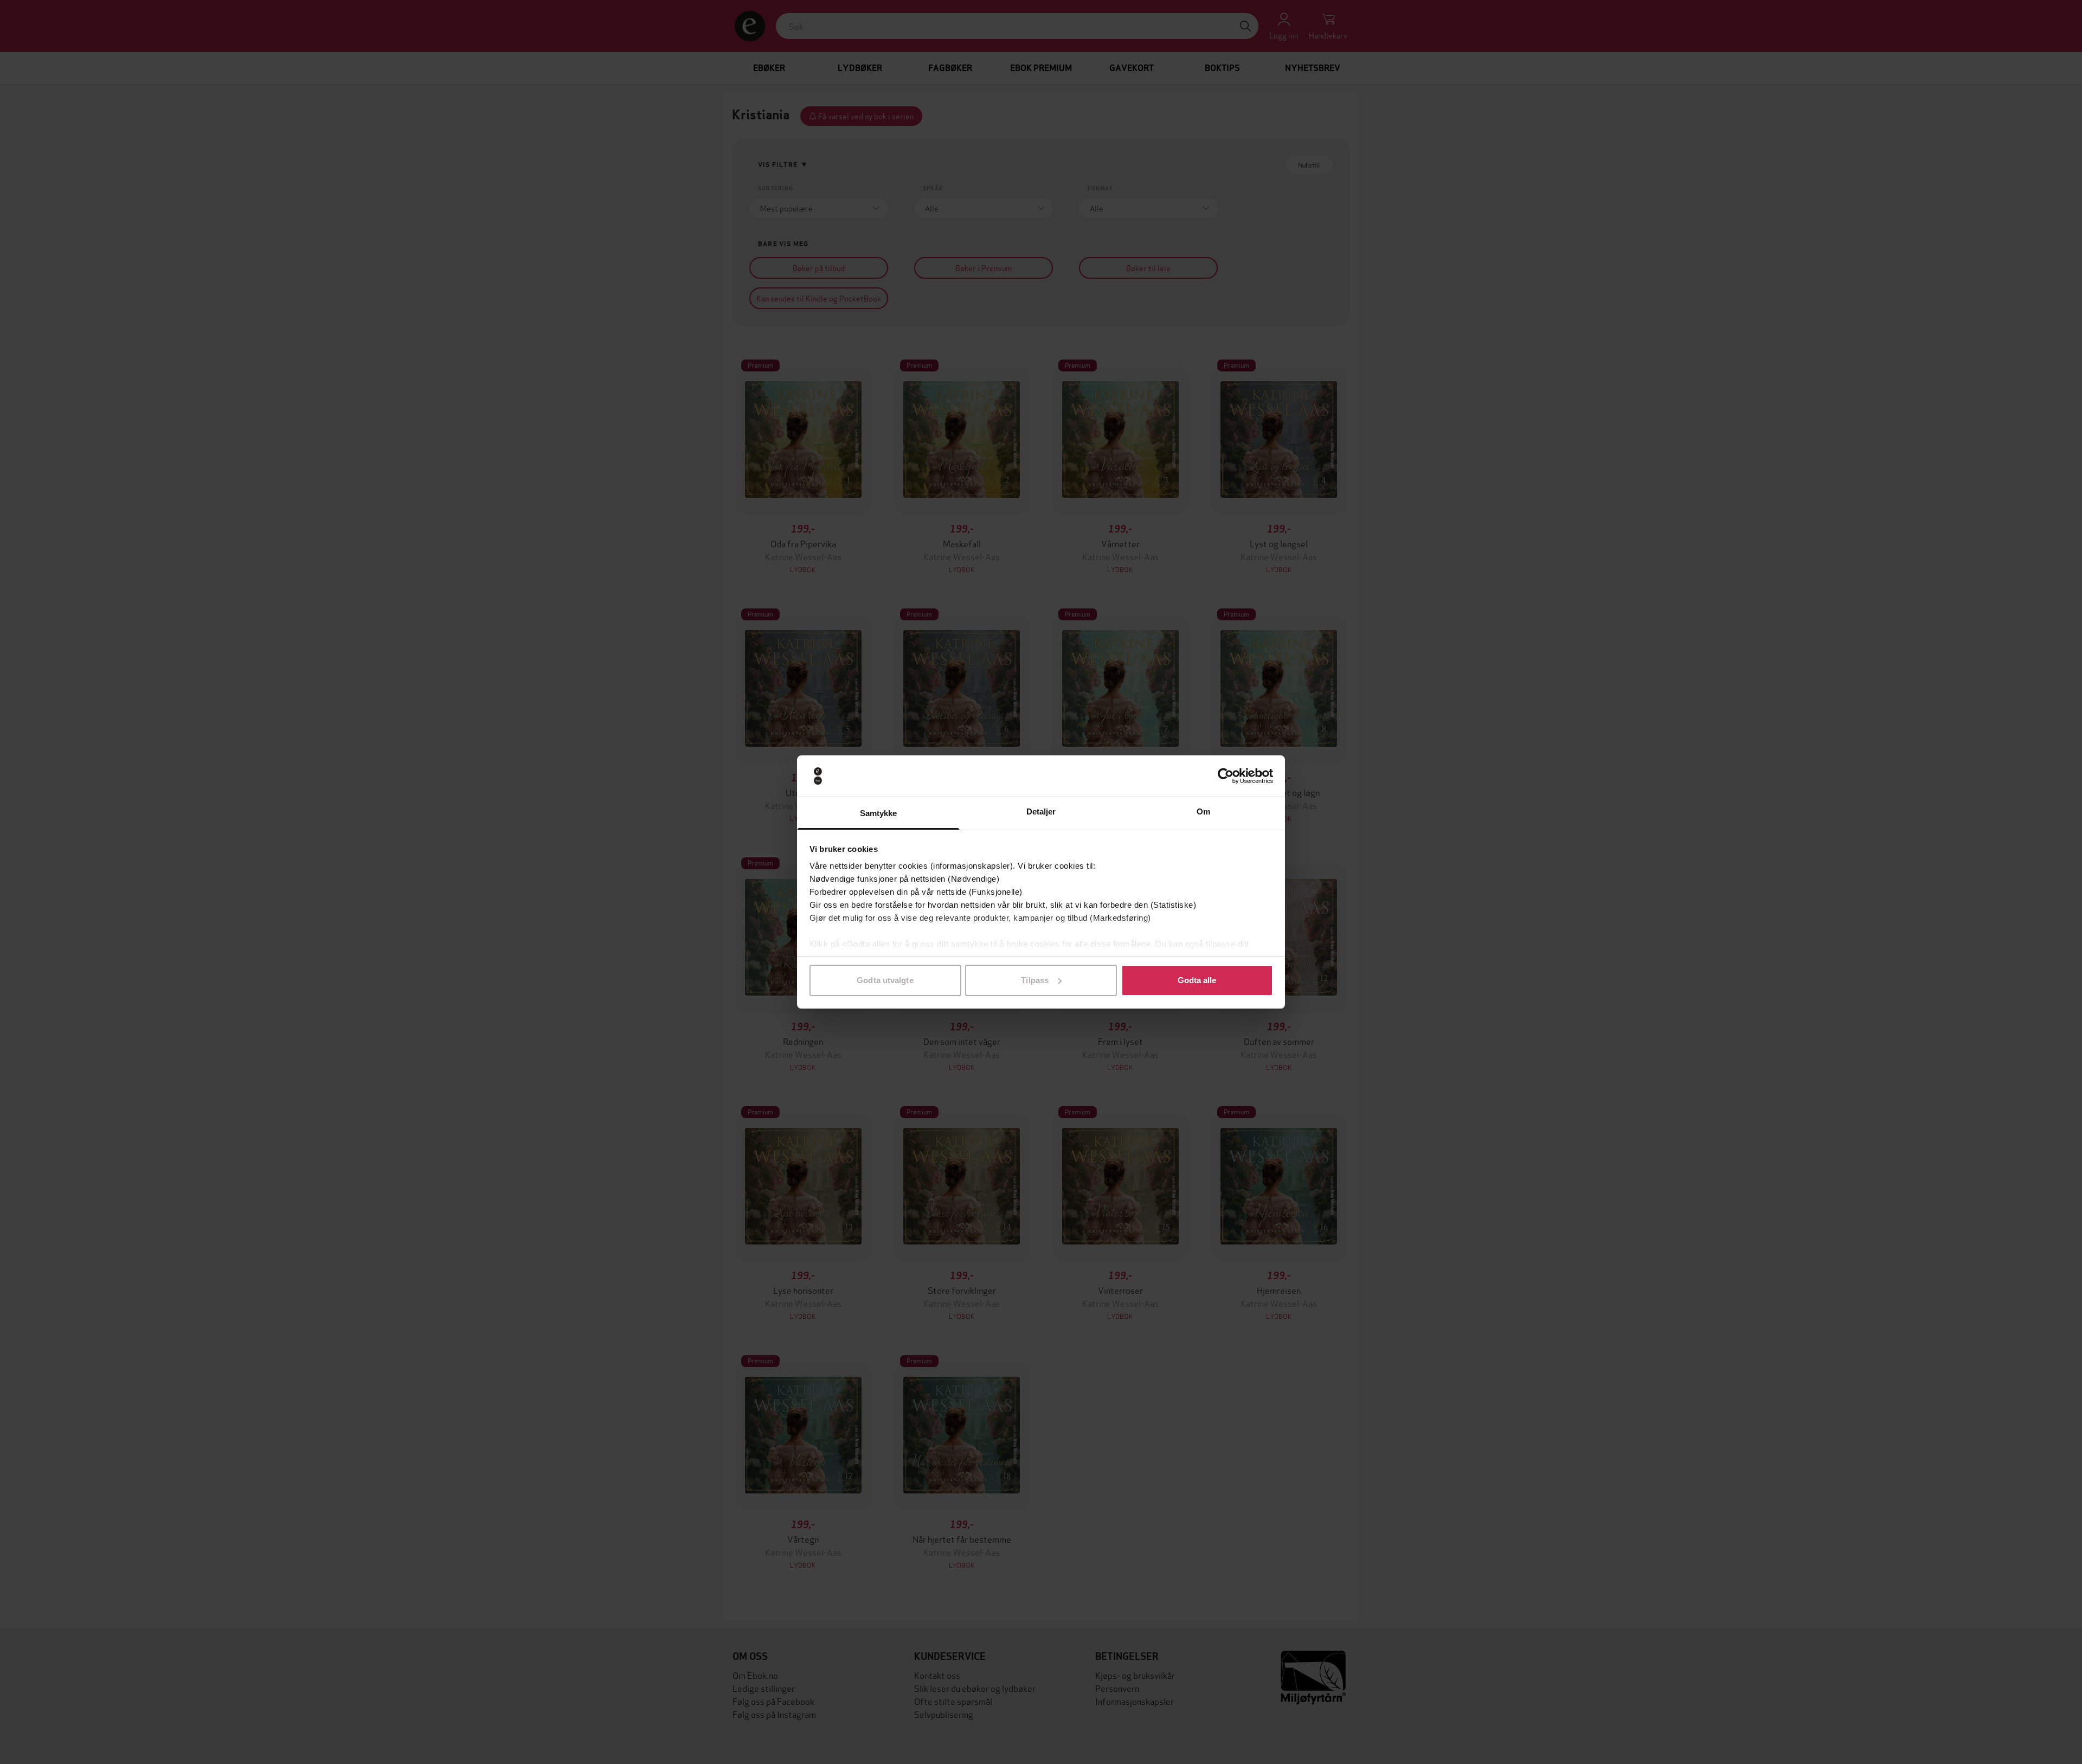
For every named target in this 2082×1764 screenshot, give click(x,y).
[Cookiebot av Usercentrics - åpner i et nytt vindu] (1226, 776)
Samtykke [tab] (879, 813)
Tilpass (1035, 980)
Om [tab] (1203, 812)
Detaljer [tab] (1041, 812)
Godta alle (1197, 980)
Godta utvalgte (885, 980)
